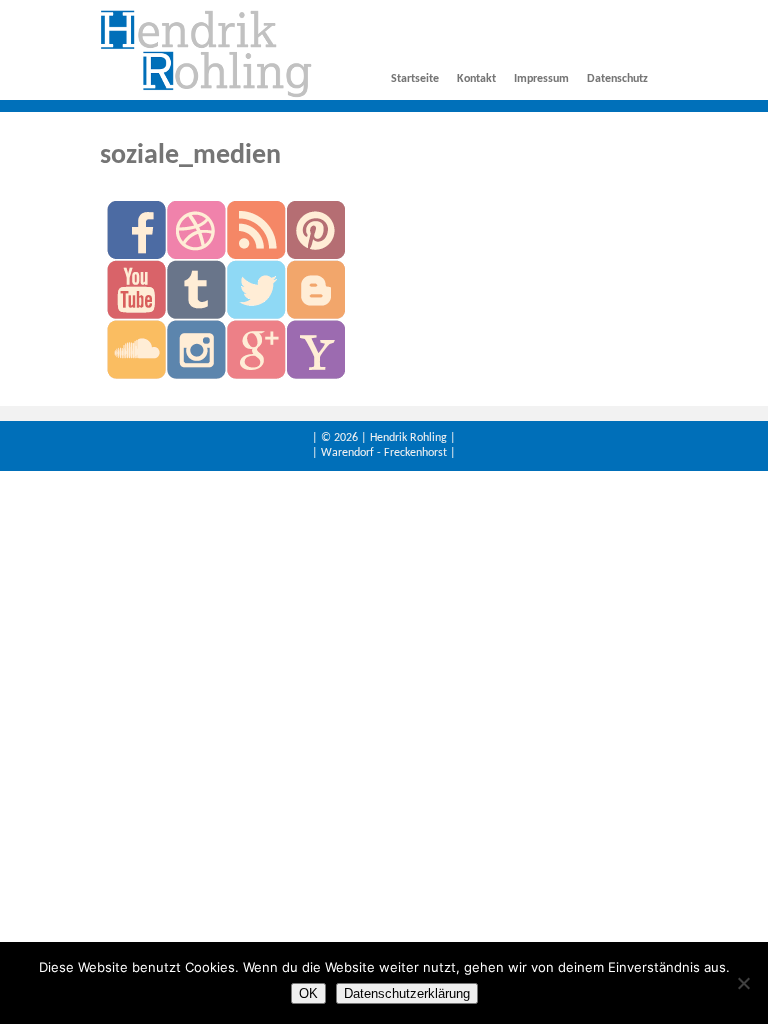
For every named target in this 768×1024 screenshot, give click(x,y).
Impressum (541, 79)
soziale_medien (190, 156)
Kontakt (476, 79)
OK (308, 993)
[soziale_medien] (206, 94)
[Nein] (743, 983)
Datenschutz (617, 79)
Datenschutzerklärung (407, 993)
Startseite (415, 79)
